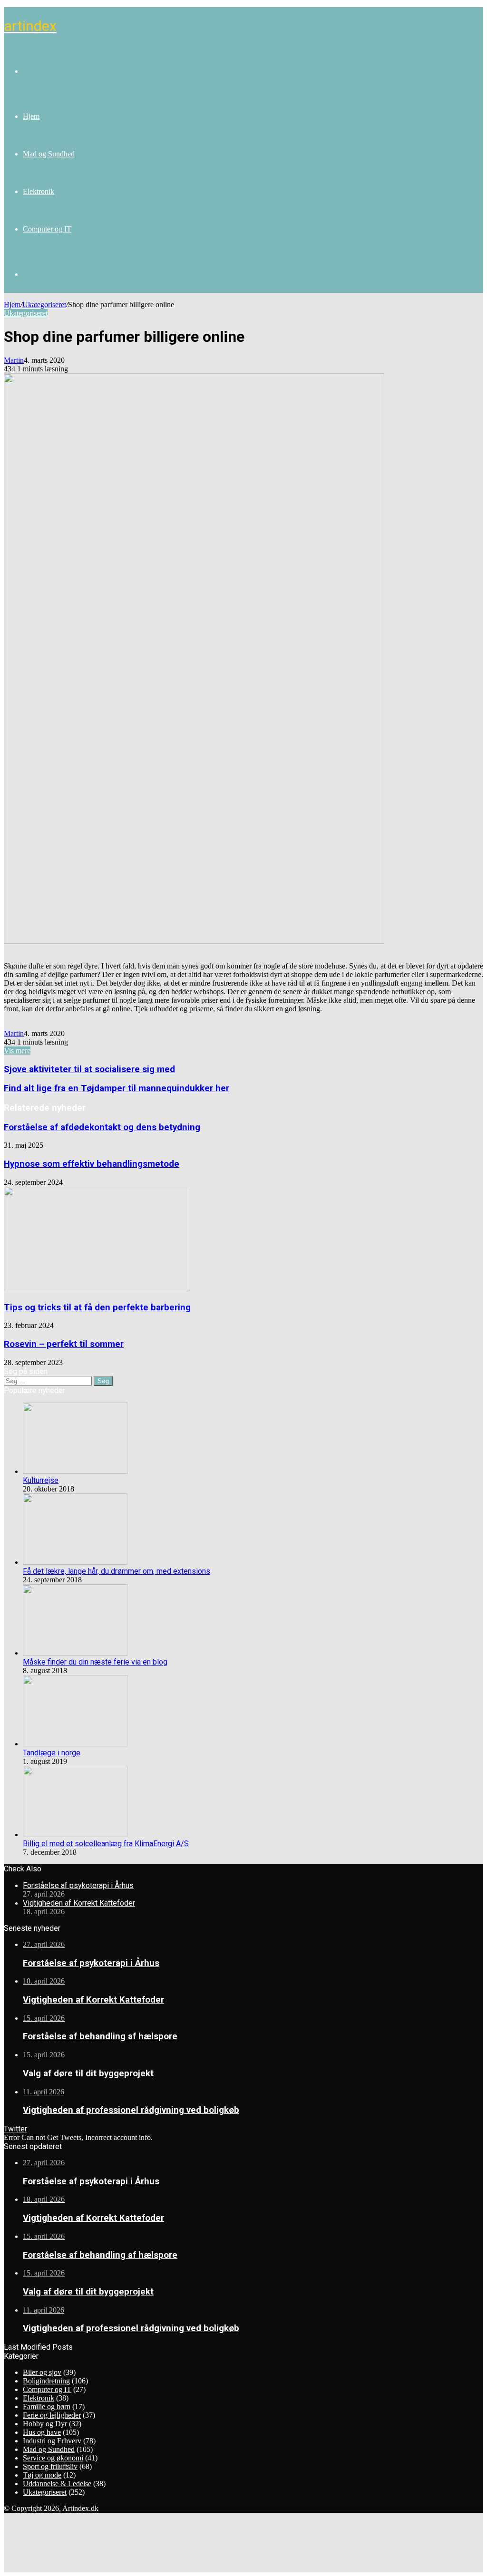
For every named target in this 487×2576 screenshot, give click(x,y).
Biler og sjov (42, 2372)
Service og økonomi (53, 2458)
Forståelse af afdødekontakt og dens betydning (102, 1127)
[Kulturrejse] (75, 1471)
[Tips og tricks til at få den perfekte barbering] (97, 1289)
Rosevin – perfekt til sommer (64, 1344)
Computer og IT (47, 229)
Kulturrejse (41, 1480)
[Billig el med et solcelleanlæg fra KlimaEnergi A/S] (75, 1835)
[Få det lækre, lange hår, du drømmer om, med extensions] (75, 1562)
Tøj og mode (42, 2475)
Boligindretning (46, 2381)
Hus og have (42, 2432)
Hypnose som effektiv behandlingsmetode (92, 1164)
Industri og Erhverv (52, 2441)
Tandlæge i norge (52, 1753)
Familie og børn (47, 2407)
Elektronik (39, 191)
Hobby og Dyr (45, 2424)
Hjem (31, 116)
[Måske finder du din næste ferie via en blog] (75, 1653)
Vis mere (17, 1051)
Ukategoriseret (44, 305)
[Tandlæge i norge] (75, 1744)
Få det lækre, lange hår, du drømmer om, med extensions (117, 1571)
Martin (14, 360)
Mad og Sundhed (49, 154)
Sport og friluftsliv (50, 2466)
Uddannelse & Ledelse (57, 2484)
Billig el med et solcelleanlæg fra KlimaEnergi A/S (106, 1844)
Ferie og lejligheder (52, 2415)
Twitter (15, 2129)
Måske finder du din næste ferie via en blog (95, 1662)
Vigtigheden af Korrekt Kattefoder (79, 1903)
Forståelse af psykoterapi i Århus (78, 1885)
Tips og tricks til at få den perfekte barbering (97, 1307)
